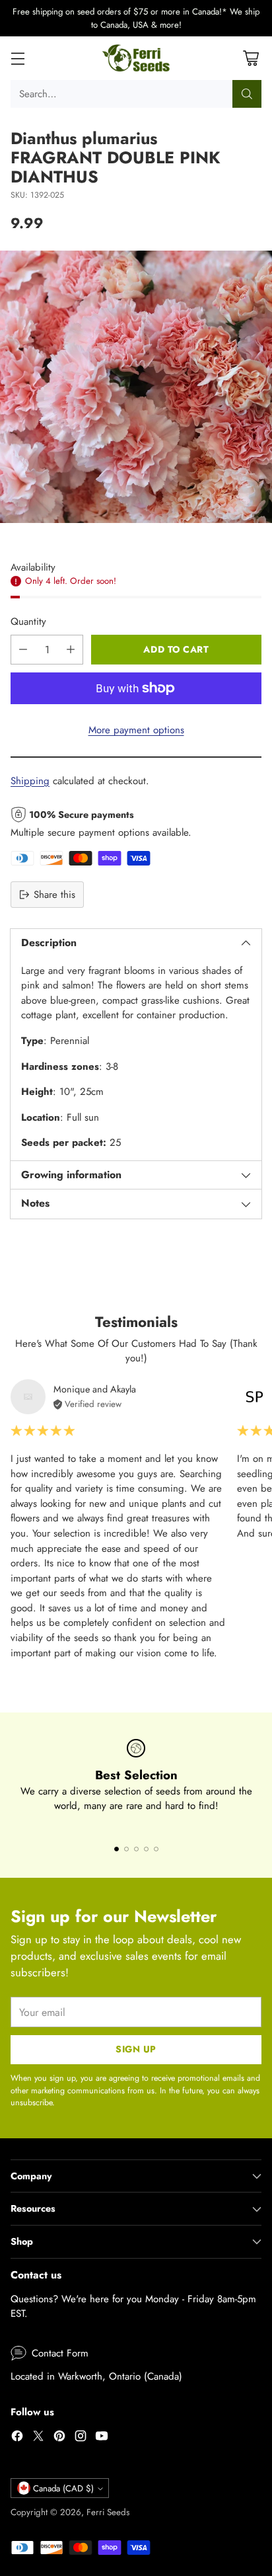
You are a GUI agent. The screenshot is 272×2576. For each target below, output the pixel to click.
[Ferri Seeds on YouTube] (102, 2438)
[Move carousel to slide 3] (136, 1849)
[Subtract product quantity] (23, 650)
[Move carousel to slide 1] (117, 1849)
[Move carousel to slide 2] (126, 1849)
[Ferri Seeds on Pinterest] (59, 2438)
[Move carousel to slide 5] (156, 1849)
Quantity (28, 622)
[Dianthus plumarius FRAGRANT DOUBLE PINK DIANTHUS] (136, 387)
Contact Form (60, 2353)
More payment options (136, 730)
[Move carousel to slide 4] (146, 1849)
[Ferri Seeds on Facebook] (17, 2438)
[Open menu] (17, 59)
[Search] (247, 94)
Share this (54, 895)
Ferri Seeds (108, 2512)
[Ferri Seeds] (136, 58)
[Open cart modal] (251, 59)
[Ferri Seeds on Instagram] (81, 2438)
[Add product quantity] (71, 650)
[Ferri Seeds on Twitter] (38, 2438)
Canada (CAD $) (63, 2488)
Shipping (30, 781)
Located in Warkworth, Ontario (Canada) (96, 2376)
